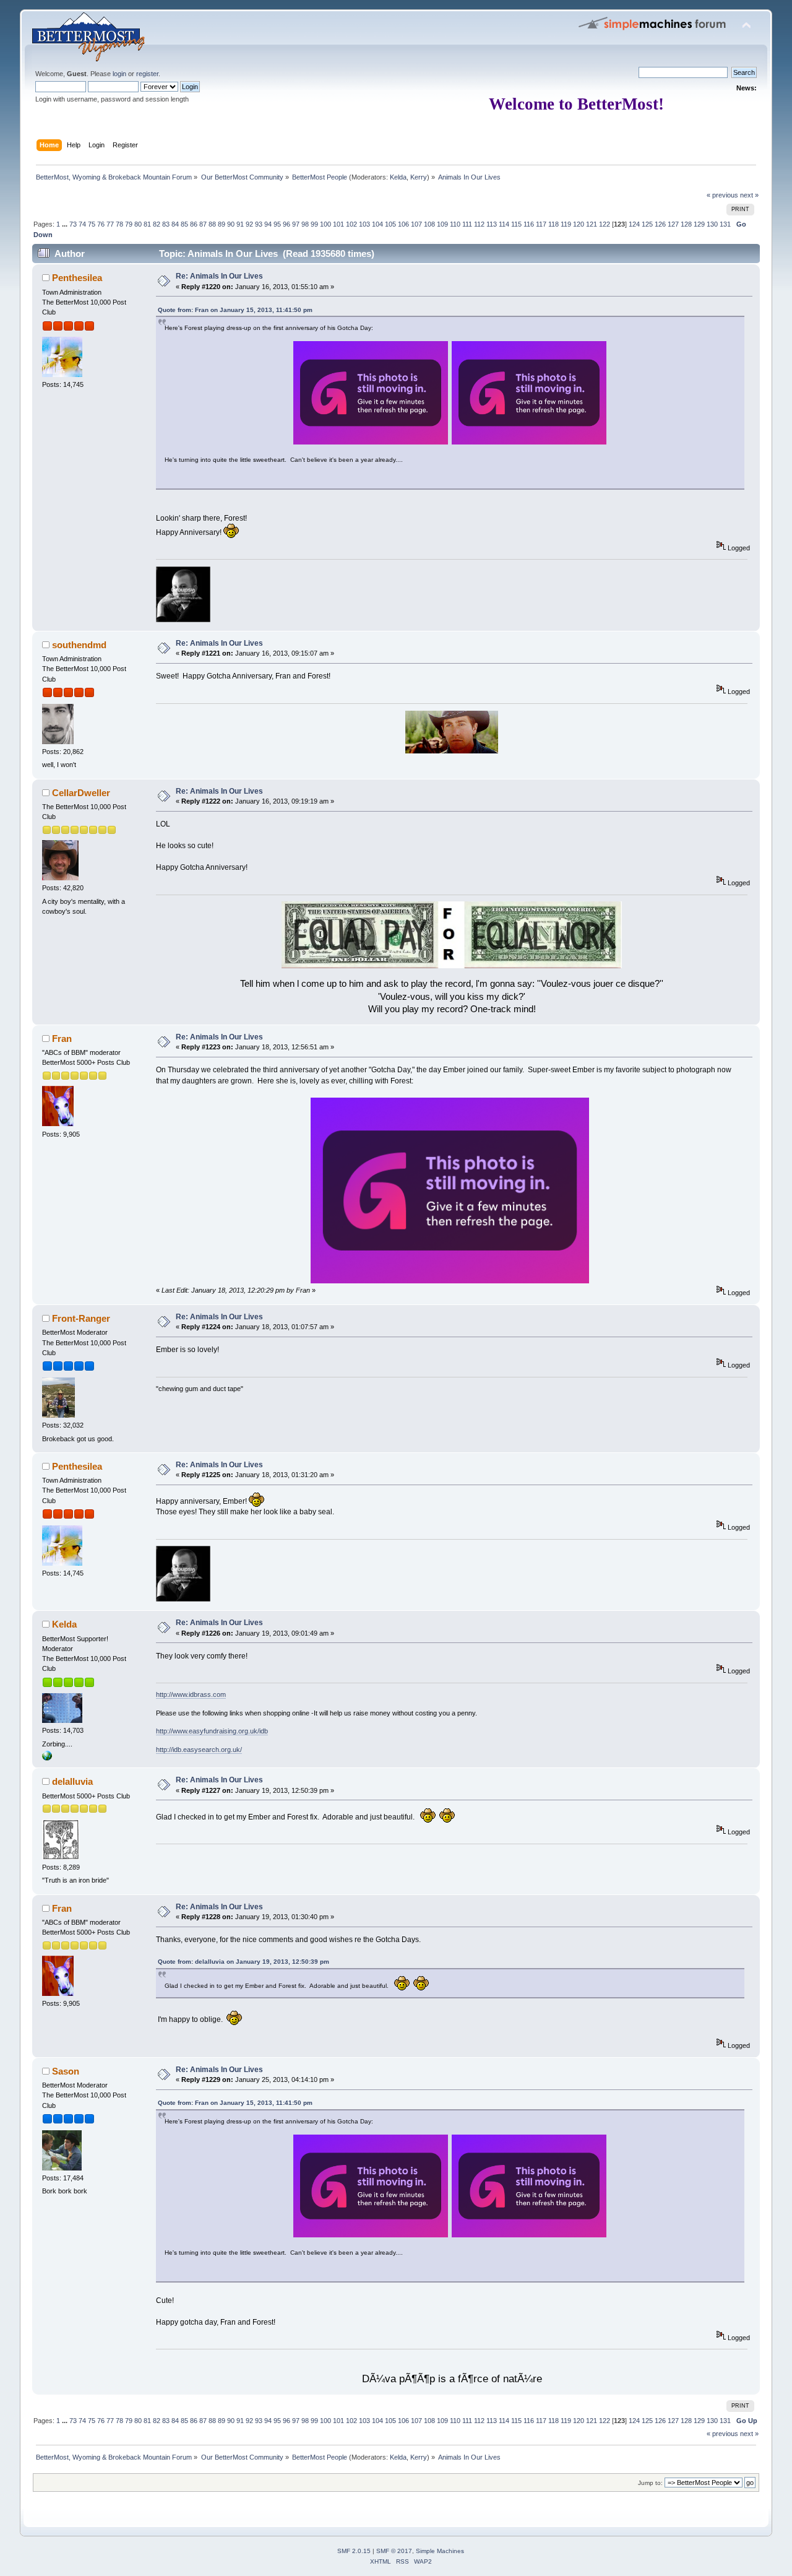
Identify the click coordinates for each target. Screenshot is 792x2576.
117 (541, 224)
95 (277, 224)
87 (203, 224)
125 (647, 224)
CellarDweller (81, 793)
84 (175, 224)
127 (673, 224)
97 (296, 224)
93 (259, 224)
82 (157, 224)
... (66, 224)
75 (92, 224)
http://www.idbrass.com (191, 1694)
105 (390, 224)
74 (82, 224)
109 (442, 224)
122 (605, 224)
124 (634, 224)
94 (268, 224)
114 (504, 224)
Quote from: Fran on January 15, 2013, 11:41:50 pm (235, 310)
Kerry (419, 177)
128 (686, 224)
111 (467, 224)
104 (377, 224)
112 (479, 224)
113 (492, 224)
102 (351, 224)
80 (138, 224)
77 (110, 224)
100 (325, 224)
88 (212, 224)
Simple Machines (440, 2551)
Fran (62, 1039)
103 (364, 224)
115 (516, 224)
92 (249, 224)
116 (529, 224)
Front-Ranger (81, 1318)
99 (314, 224)
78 (119, 224)
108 (429, 224)
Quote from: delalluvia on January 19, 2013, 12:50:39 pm (243, 1962)
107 (416, 224)
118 (553, 224)
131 (725, 224)
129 (699, 224)
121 (592, 224)
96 (286, 224)
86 (194, 224)
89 (222, 224)
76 (101, 224)
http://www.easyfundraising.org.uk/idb (212, 1731)
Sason (66, 2071)
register (147, 74)
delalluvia (72, 1781)
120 (579, 224)
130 (712, 224)
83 (166, 224)
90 (231, 224)
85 (184, 224)
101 (338, 224)
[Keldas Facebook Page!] (47, 1758)
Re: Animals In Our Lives (219, 276)
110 (455, 224)
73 (73, 224)
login (119, 74)
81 (147, 224)
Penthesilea (77, 278)
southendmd (79, 645)
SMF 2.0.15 (354, 2551)
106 (403, 224)
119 (566, 224)
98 (305, 224)
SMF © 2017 (394, 2551)
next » (749, 195)
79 (129, 224)
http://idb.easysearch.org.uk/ (199, 1750)
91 (240, 224)
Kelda (398, 177)
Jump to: (650, 2483)
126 (660, 224)
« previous (722, 195)
